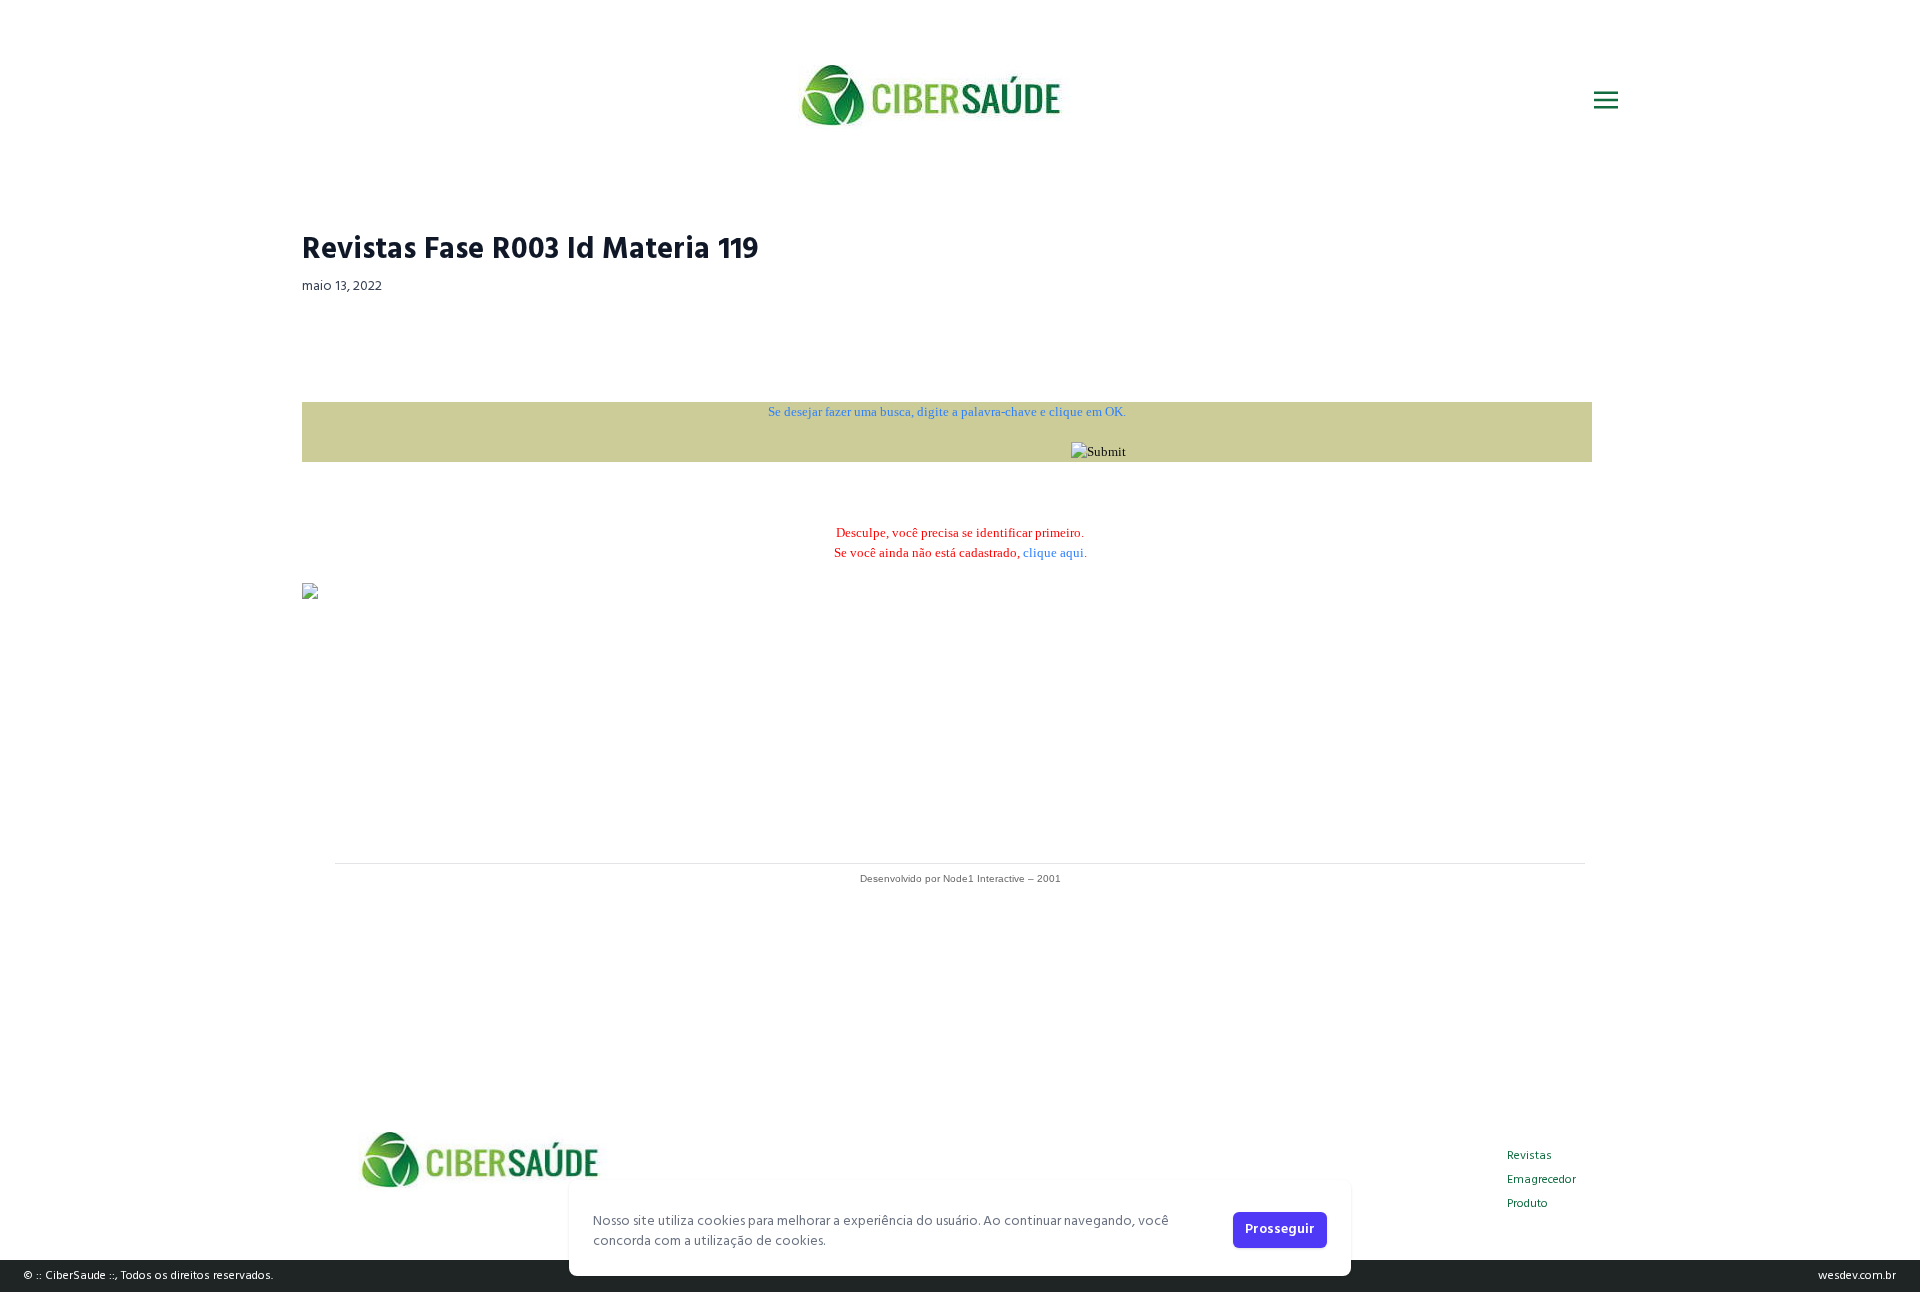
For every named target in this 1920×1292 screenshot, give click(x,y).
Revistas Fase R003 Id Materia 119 (530, 250)
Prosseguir (1280, 1229)
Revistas (1529, 1156)
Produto (1527, 1204)
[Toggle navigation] (1606, 100)
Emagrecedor (1541, 1180)
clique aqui (1053, 552)
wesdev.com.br (1857, 1276)
